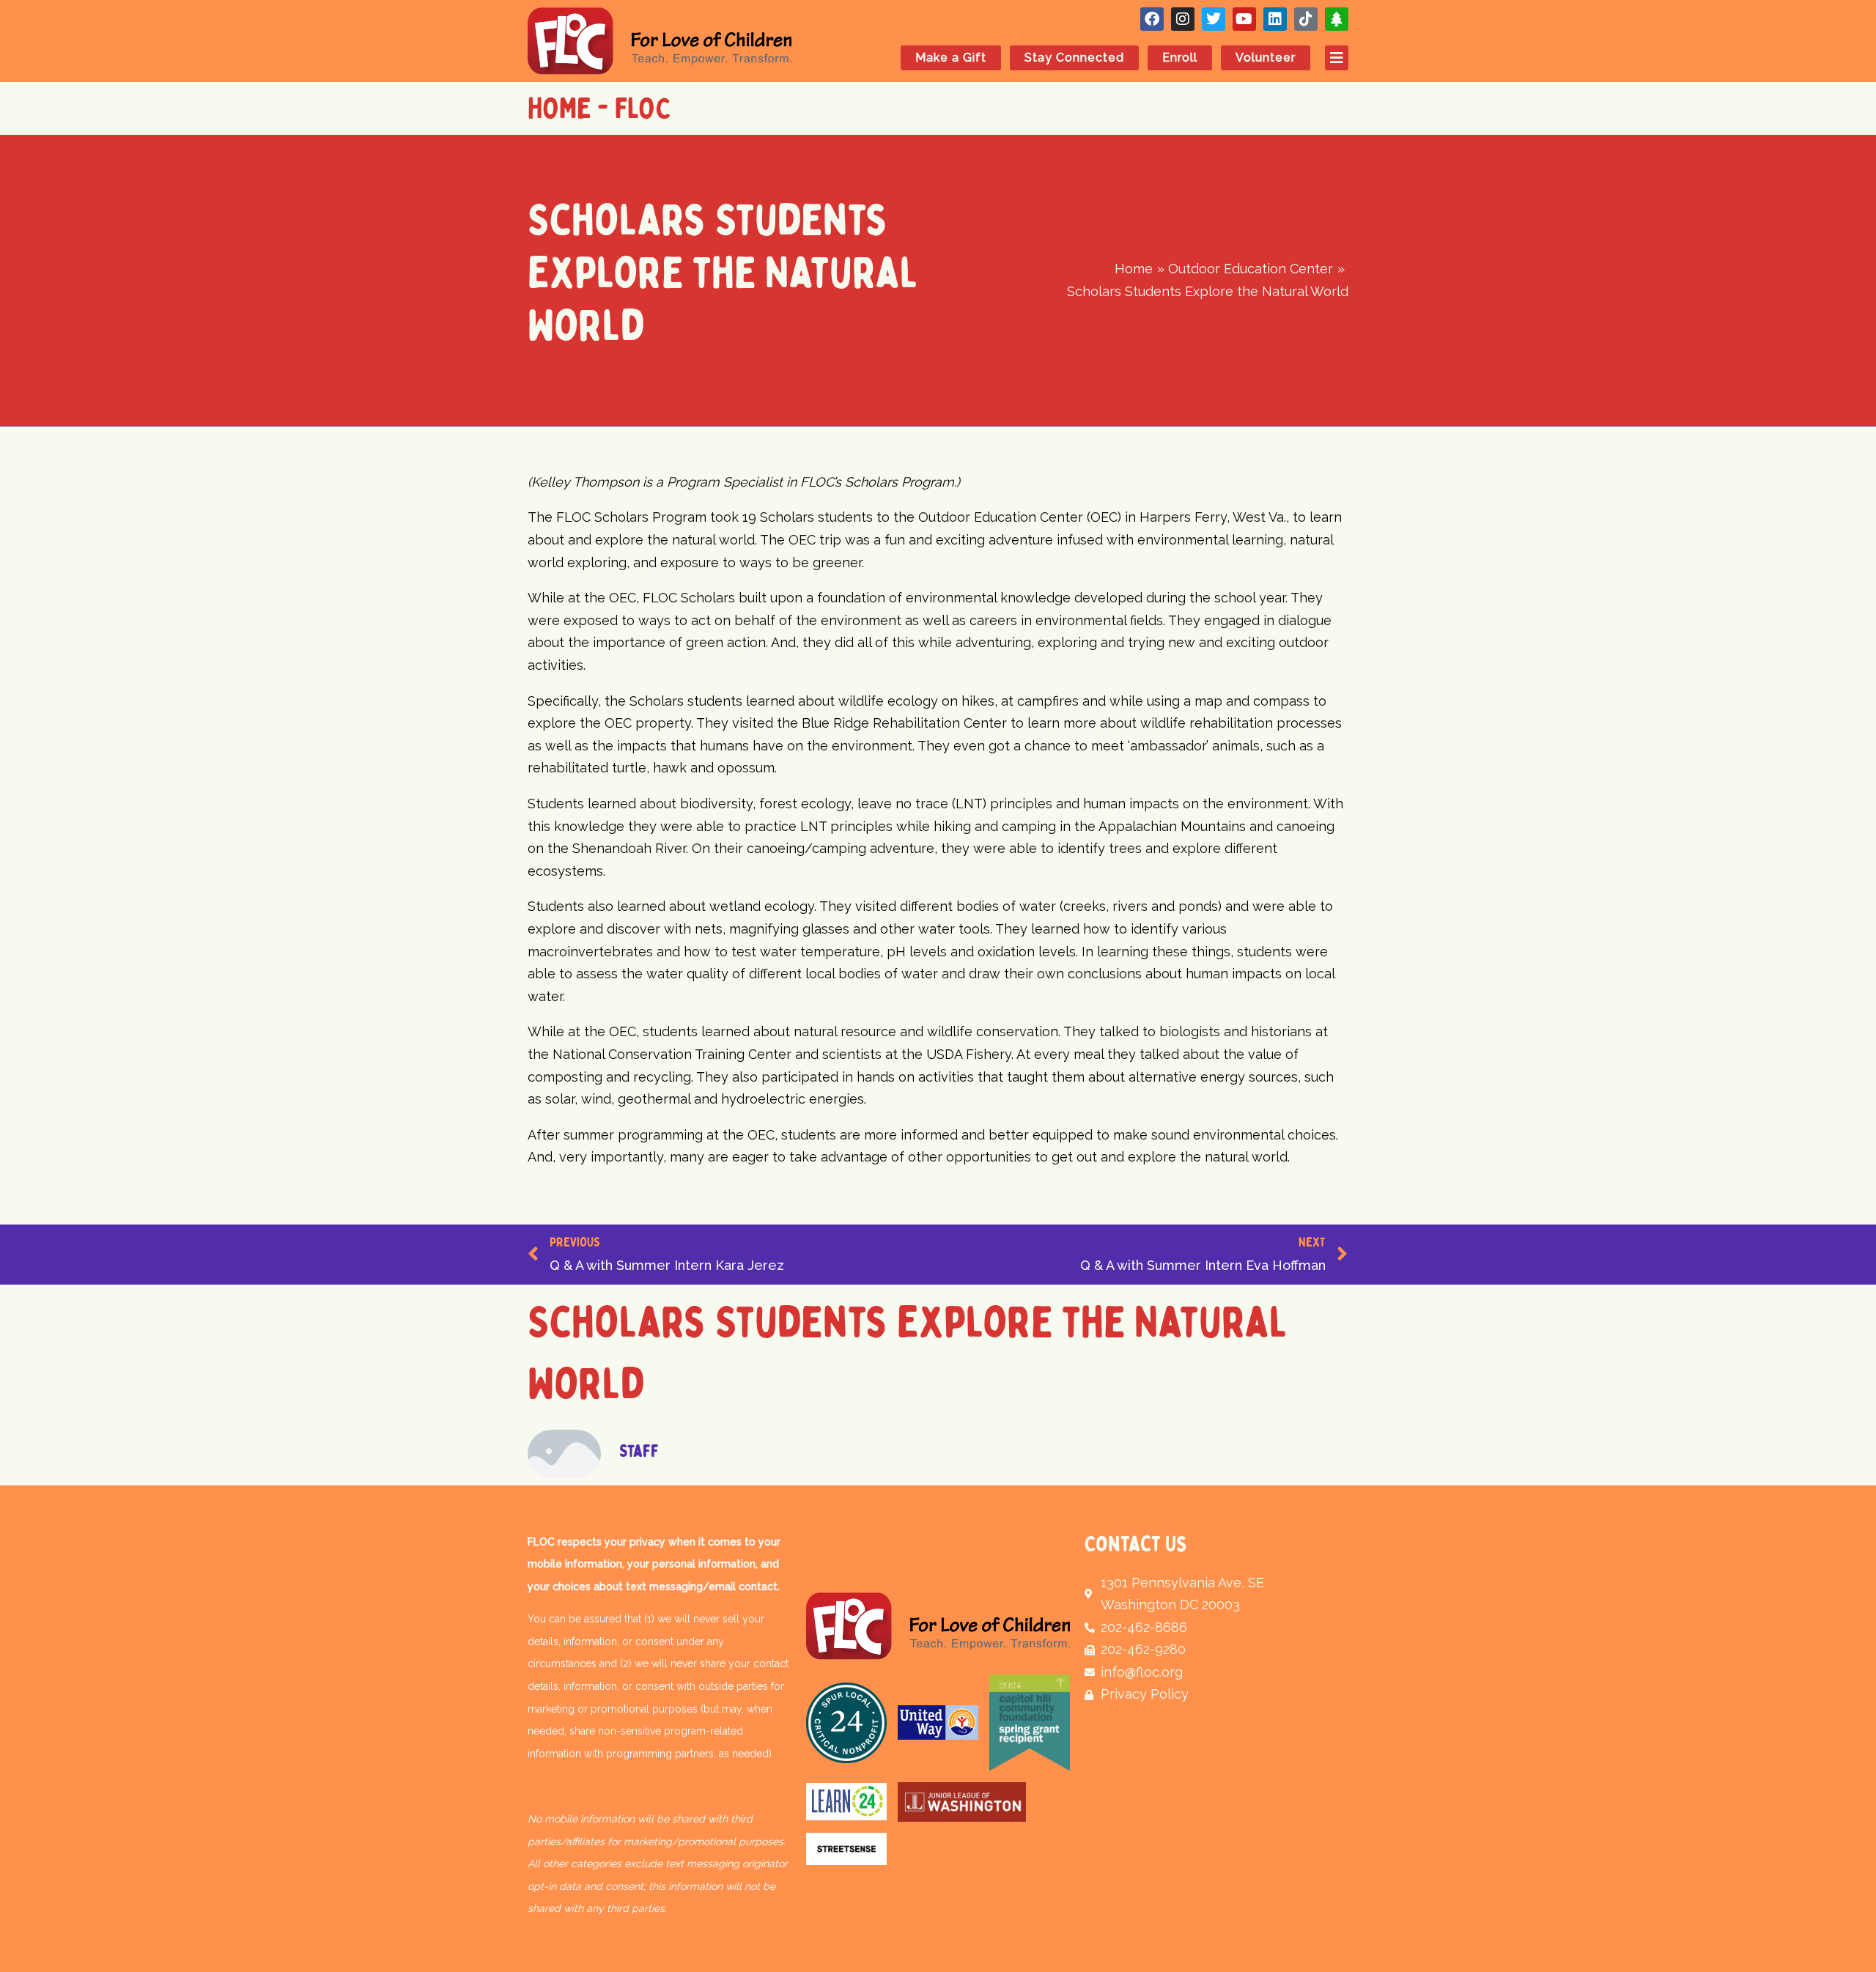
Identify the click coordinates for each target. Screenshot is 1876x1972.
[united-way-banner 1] (938, 1723)
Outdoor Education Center (844, 444)
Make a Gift (951, 58)
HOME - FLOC (599, 108)
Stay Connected (1074, 58)
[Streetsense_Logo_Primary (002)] (846, 1849)
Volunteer (1266, 58)
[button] (1329, 58)
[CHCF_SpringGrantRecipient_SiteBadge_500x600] (1030, 1723)
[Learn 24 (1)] (846, 1802)
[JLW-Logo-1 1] (962, 1802)
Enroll (1180, 58)
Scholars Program (997, 444)
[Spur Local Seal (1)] (846, 1723)
